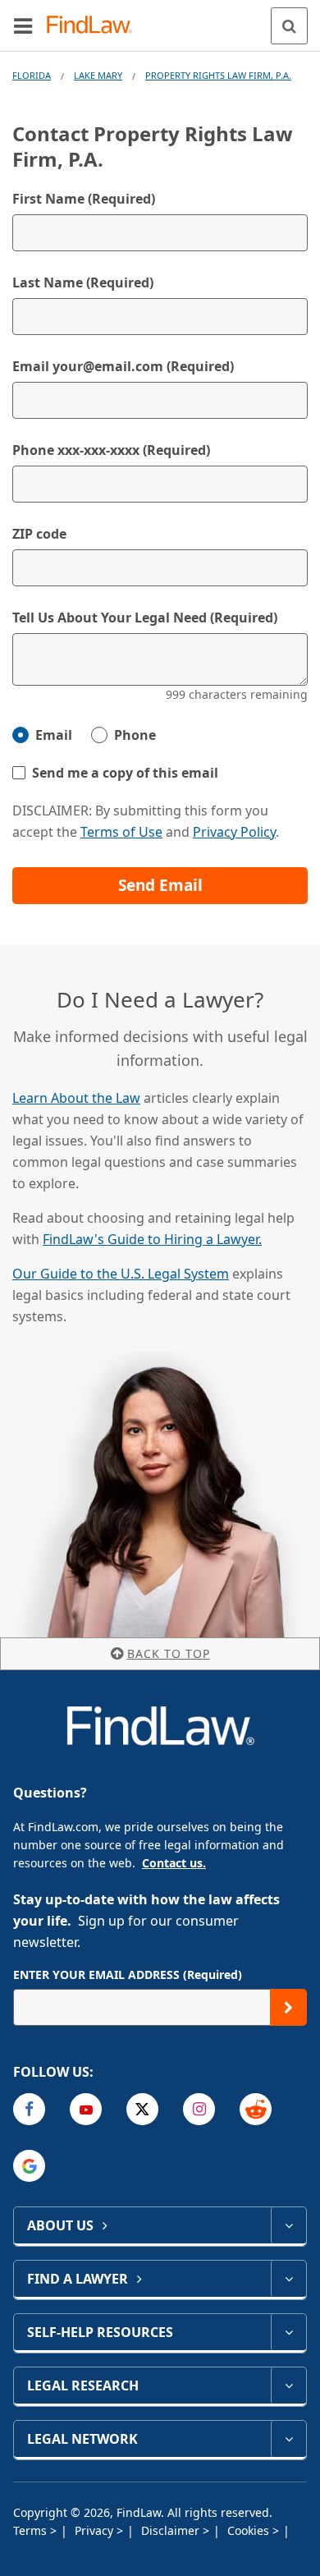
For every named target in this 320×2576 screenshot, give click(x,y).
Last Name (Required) (83, 282)
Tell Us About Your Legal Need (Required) (145, 618)
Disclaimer (172, 2530)
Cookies (250, 2530)
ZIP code (39, 534)
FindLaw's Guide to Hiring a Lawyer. (152, 1239)
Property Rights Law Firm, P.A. (218, 75)
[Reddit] (256, 2109)
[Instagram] (199, 2109)
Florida (32, 75)
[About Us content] (288, 2225)
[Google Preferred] (29, 2166)
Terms (32, 2530)
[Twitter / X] (142, 2109)
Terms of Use (121, 832)
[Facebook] (29, 2109)
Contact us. (174, 1863)
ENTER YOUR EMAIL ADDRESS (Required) (128, 1974)
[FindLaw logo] (95, 26)
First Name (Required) (84, 199)
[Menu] (23, 25)
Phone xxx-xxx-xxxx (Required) (111, 450)
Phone (135, 735)
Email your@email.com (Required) (123, 366)
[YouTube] (86, 2109)
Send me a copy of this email (125, 773)
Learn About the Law (76, 1098)
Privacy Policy (234, 832)
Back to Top (169, 1653)
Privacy (96, 2530)
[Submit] (288, 2007)
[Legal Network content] (288, 2439)
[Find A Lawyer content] (288, 2279)
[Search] (289, 26)
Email (54, 735)
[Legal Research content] (288, 2385)
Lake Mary (98, 75)
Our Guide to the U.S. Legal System (121, 1274)
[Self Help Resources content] (288, 2332)
